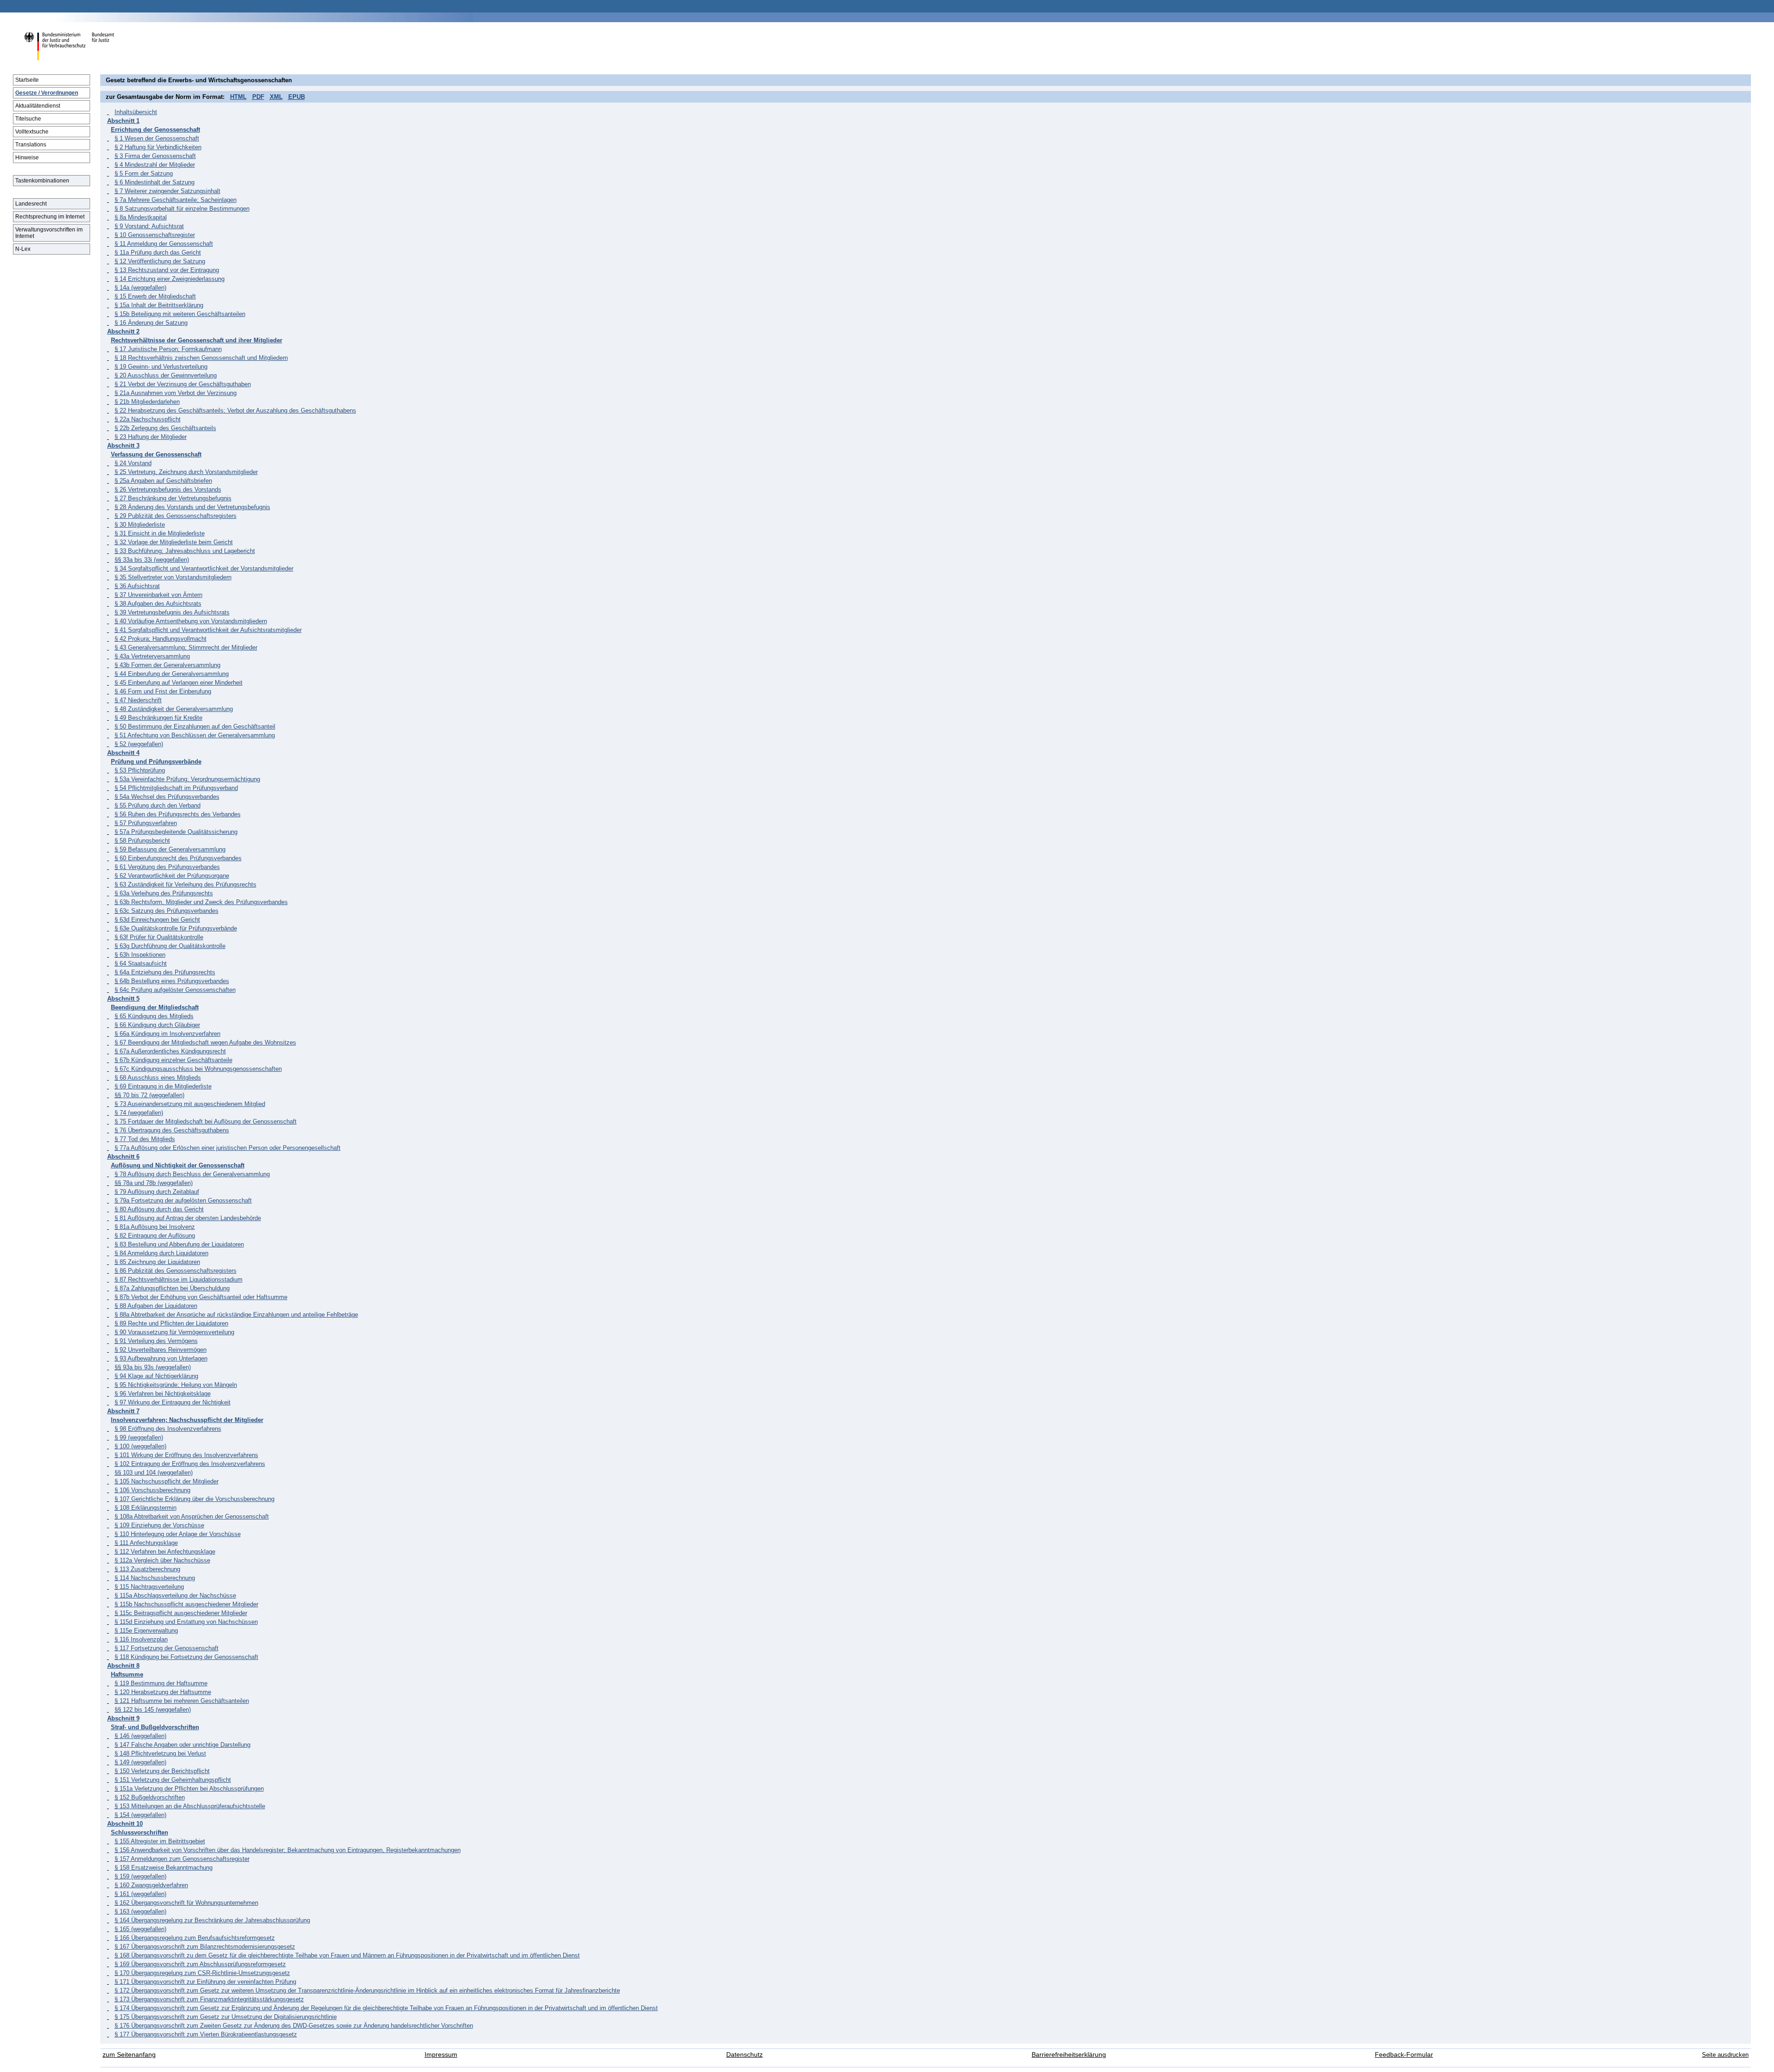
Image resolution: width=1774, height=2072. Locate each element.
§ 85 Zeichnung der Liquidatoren (157, 1262)
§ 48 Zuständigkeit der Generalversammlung (174, 709)
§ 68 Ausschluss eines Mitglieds (158, 1078)
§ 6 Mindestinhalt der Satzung (155, 182)
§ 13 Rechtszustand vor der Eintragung (167, 270)
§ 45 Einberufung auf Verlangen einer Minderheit (179, 683)
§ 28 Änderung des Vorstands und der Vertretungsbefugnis (192, 507)
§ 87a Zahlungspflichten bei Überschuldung (172, 1288)
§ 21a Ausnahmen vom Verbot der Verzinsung (176, 393)
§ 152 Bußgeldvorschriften (150, 1797)
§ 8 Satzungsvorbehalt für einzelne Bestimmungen (182, 209)
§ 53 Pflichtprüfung (140, 770)
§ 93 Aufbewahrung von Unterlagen (161, 1358)
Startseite (27, 80)
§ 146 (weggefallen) (140, 1736)
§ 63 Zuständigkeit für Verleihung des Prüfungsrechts (185, 884)
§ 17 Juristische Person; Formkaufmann (168, 349)
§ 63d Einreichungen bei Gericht (157, 920)
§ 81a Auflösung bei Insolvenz (155, 1227)
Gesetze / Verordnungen (47, 93)
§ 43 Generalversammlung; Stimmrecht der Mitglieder (186, 647)
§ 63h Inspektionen (140, 955)
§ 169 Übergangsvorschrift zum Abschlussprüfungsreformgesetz (200, 1964)
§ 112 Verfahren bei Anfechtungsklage (165, 1552)
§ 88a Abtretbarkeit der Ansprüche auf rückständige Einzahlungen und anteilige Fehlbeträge (236, 1315)
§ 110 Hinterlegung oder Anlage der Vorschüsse (178, 1534)
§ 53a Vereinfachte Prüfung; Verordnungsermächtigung (187, 779)
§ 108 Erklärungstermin (146, 1508)
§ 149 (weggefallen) (140, 1762)
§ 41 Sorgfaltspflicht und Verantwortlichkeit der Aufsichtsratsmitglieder (208, 630)
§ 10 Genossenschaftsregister (155, 235)
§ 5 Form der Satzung (144, 173)
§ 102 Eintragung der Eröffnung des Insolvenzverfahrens (190, 1464)
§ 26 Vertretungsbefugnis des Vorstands (168, 489)
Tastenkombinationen (42, 181)
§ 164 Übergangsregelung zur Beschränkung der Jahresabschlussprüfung (212, 1920)
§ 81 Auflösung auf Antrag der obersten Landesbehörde (188, 1218)
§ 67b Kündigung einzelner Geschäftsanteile (173, 1060)
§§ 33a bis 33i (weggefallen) (152, 560)
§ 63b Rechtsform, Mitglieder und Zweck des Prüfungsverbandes (201, 902)
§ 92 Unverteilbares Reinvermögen (161, 1350)
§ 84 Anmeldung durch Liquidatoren (161, 1253)
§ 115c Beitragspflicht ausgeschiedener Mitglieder (181, 1613)
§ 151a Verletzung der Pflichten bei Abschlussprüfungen (189, 1789)
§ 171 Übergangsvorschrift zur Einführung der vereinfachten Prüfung (205, 1982)
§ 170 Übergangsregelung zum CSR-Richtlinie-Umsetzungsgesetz (202, 1973)
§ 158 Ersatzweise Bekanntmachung (164, 1868)
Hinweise (27, 158)
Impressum (441, 2055)
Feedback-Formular (1404, 2055)
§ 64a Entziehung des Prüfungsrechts (165, 972)
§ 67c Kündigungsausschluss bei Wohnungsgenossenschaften (198, 1069)
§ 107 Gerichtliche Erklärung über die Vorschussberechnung (194, 1499)
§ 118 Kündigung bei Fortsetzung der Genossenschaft (186, 1657)
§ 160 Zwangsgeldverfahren (151, 1885)
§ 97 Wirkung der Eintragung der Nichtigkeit (173, 1402)
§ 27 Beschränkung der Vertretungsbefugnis (173, 498)
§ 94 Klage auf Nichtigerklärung (156, 1376)
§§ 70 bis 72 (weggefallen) (149, 1095)
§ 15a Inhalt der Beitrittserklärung (159, 305)
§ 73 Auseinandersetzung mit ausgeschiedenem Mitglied (190, 1104)
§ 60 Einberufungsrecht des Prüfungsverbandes (178, 858)
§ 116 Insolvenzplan (141, 1639)
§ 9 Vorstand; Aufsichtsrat (149, 226)
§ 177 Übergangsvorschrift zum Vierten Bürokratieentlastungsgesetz (206, 2034)
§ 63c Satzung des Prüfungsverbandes (167, 911)
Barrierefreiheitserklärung (1069, 2055)
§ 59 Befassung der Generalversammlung (170, 849)
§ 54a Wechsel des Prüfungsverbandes (167, 797)
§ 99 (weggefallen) (139, 1437)
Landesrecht (31, 204)
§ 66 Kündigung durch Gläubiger (157, 1025)
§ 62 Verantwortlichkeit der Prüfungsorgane (172, 876)
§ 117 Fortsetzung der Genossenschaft (167, 1648)
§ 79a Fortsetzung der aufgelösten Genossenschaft (183, 1200)
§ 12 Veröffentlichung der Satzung (160, 261)
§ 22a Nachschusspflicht (148, 419)
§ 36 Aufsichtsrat (137, 586)
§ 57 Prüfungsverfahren (146, 823)
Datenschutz (744, 2055)
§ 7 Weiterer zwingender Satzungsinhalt (167, 191)
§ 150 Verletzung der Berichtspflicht (162, 1771)
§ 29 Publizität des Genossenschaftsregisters (176, 516)
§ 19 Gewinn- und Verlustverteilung (161, 367)
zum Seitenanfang (129, 2055)
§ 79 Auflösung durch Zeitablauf (157, 1192)
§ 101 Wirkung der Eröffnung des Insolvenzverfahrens (186, 1455)
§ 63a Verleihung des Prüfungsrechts (164, 893)
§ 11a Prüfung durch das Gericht (158, 252)
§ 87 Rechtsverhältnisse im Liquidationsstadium (179, 1279)
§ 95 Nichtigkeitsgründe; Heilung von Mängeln (176, 1385)
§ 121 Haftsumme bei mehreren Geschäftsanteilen (182, 1701)
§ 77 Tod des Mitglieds (145, 1139)
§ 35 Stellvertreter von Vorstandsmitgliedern (173, 577)
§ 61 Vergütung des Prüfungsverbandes (167, 867)
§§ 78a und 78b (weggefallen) (154, 1183)
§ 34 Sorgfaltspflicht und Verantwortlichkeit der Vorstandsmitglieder (204, 568)
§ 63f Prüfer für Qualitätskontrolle (159, 937)
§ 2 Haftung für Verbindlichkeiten (158, 147)
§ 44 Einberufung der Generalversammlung (172, 674)
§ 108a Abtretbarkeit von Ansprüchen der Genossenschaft (192, 1516)
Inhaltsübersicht (136, 112)
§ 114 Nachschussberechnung (155, 1578)
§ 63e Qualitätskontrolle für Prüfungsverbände (176, 928)
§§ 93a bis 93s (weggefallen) (153, 1367)
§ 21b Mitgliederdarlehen (147, 402)
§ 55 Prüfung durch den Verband (158, 805)
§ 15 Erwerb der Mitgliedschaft (155, 296)
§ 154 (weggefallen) (140, 1815)
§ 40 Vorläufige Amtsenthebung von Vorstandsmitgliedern (191, 621)
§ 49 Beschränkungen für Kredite (158, 718)
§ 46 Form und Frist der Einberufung (163, 691)
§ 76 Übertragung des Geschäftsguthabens (172, 1130)
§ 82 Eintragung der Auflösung (155, 1236)
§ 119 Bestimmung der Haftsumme (161, 1683)
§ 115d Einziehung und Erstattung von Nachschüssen (186, 1622)
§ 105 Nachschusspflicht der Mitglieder (167, 1481)
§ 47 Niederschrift (138, 700)
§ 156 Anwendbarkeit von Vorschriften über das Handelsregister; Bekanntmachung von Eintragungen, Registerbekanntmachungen (288, 1850)
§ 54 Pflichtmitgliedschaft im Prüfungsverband (176, 788)
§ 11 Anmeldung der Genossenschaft (164, 244)
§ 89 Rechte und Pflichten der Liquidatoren (171, 1323)
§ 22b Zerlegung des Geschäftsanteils (165, 428)
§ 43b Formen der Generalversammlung (167, 665)
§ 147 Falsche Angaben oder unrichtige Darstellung (182, 1745)
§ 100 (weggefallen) (140, 1446)
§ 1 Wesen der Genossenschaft (157, 138)
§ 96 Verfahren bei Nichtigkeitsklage (163, 1394)
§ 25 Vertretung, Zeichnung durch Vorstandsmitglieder (186, 472)
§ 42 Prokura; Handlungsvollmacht (161, 639)
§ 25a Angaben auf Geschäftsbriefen (163, 481)
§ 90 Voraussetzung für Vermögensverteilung (174, 1332)
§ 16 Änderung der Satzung (151, 323)
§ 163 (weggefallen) (140, 1911)
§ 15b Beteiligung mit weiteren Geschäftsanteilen (180, 314)
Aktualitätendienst (38, 106)
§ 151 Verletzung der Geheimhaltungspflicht (173, 1780)
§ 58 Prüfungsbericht (142, 841)
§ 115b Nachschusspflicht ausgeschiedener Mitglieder (186, 1604)
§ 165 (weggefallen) (140, 1929)
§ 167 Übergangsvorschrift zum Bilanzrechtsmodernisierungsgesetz (205, 1947)
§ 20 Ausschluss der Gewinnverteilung (166, 375)
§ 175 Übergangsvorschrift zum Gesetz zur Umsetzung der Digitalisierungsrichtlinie (226, 2017)
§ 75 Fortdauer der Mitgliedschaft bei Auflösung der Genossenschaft (206, 1121)
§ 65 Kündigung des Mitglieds (154, 1016)
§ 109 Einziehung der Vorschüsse (159, 1525)
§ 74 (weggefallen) (139, 1113)
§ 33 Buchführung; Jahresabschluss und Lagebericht (185, 551)
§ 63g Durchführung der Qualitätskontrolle (170, 946)
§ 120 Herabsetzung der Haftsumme (163, 1692)
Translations (31, 145)
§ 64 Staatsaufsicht (141, 963)
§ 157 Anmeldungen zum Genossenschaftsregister (182, 1859)
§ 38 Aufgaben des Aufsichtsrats (158, 604)
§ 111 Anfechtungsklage (146, 1543)
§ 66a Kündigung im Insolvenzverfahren (167, 1034)
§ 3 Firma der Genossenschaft (155, 156)
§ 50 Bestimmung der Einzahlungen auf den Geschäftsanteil (195, 726)
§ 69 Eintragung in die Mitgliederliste (163, 1086)
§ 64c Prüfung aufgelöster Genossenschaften (175, 990)
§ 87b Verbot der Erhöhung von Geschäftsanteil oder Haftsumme (201, 1297)
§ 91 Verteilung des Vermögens (156, 1341)
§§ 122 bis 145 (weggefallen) (153, 1710)
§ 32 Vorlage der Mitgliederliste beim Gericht (174, 542)
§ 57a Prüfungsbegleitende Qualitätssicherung (176, 832)
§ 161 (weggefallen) (140, 1894)
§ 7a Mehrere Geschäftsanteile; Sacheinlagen (176, 200)
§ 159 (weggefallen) (140, 1876)
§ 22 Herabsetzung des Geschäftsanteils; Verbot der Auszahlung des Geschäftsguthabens (235, 410)
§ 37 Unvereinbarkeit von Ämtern (158, 595)
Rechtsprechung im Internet (50, 217)
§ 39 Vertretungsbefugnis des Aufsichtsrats (172, 612)
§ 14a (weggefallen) (140, 288)
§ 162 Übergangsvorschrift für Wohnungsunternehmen (186, 1903)
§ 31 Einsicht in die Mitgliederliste (160, 533)
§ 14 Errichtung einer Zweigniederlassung (170, 279)
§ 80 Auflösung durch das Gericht (159, 1209)
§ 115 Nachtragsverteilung (149, 1587)
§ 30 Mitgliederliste (140, 525)
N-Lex (23, 249)
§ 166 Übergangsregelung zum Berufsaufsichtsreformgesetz (195, 1938)
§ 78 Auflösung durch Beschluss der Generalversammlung (192, 1174)
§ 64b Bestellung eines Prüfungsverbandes (172, 981)
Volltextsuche (32, 132)
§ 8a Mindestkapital (141, 217)
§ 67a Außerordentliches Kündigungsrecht (170, 1051)
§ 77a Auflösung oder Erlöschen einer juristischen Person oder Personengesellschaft (228, 1148)
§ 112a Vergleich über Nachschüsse (162, 1560)
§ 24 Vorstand (133, 463)
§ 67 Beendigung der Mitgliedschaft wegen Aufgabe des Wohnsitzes (205, 1042)
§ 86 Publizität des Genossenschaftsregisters (176, 1271)
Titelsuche (28, 119)
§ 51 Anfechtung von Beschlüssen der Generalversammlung (195, 735)
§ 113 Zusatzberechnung (147, 1569)
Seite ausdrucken (1725, 2055)
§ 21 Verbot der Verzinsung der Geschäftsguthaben (183, 384)
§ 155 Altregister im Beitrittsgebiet (160, 1841)
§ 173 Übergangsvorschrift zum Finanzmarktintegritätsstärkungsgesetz (209, 1999)
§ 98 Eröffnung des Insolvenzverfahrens (168, 1429)
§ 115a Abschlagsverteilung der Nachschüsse (175, 1595)
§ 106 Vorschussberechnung (152, 1490)
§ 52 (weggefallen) (139, 744)
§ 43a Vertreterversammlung (152, 656)
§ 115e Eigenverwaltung (146, 1631)
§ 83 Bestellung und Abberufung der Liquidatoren (179, 1244)
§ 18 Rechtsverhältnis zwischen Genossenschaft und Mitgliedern (201, 358)
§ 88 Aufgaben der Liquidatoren (156, 1306)
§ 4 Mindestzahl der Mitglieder (155, 165)
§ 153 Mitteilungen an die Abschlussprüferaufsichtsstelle (190, 1806)
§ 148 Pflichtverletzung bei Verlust (160, 1753)
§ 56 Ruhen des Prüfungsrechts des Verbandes (178, 814)
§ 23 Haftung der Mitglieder (151, 437)
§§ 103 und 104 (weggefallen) (154, 1473)
